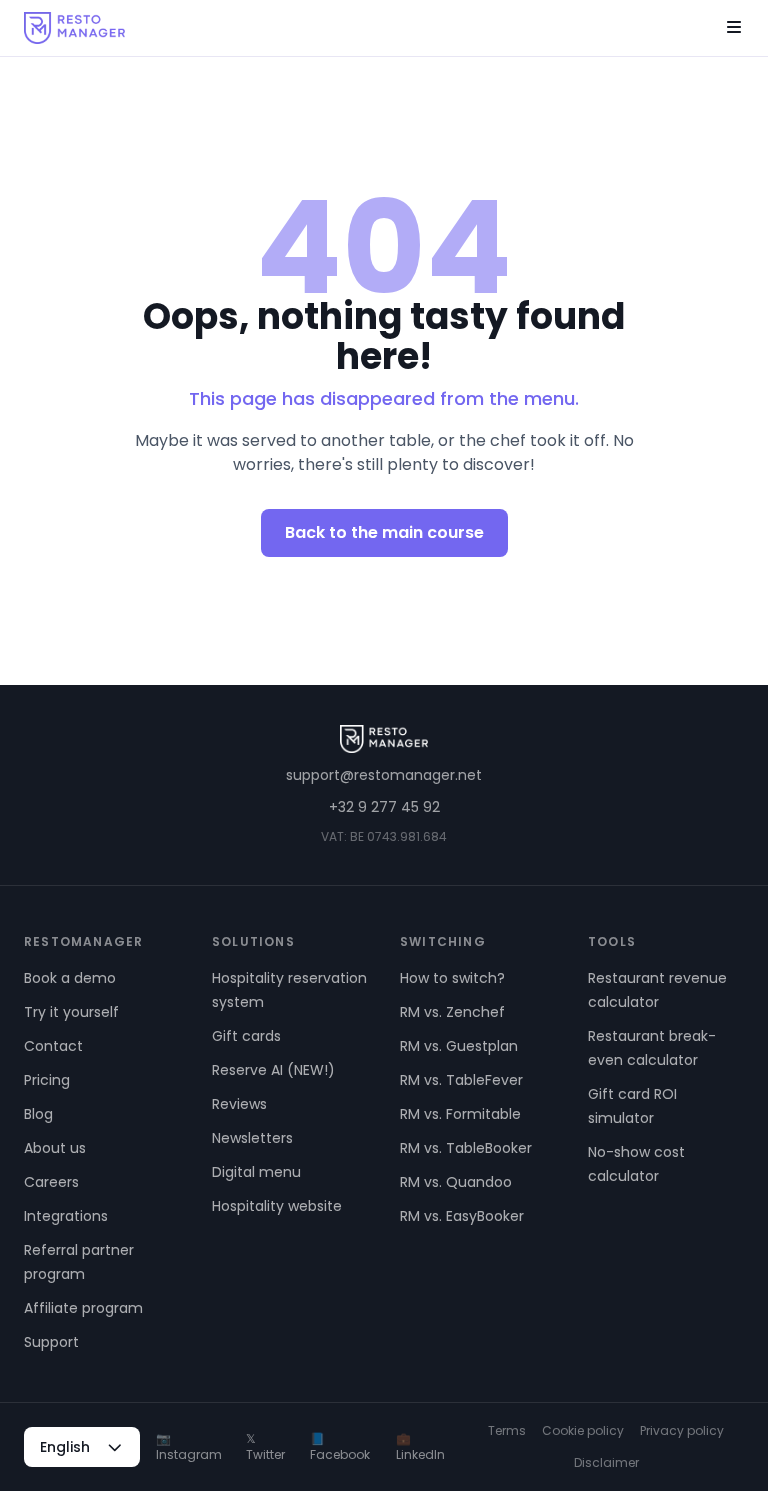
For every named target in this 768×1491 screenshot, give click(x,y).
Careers (51, 1182)
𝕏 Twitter (265, 1447)
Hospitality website (277, 1206)
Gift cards (246, 1036)
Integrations (66, 1216)
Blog (38, 1114)
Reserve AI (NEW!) (273, 1070)
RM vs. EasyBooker (462, 1216)
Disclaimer (606, 1463)
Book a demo (70, 978)
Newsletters (252, 1138)
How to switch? (452, 978)
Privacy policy (682, 1431)
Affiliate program (83, 1308)
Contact (53, 1046)
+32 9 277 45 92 (384, 807)
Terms (507, 1431)
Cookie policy (583, 1431)
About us (55, 1148)
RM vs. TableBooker (466, 1148)
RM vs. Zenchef (452, 1012)
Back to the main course (384, 532)
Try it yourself (71, 1012)
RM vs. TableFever (461, 1080)
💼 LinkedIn (420, 1447)
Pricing (47, 1080)
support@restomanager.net (384, 775)
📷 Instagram (189, 1447)
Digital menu (256, 1172)
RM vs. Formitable (460, 1114)
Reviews (239, 1104)
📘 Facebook (340, 1447)
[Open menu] (734, 28)
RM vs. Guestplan (459, 1046)
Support (51, 1342)
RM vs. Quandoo (456, 1182)
